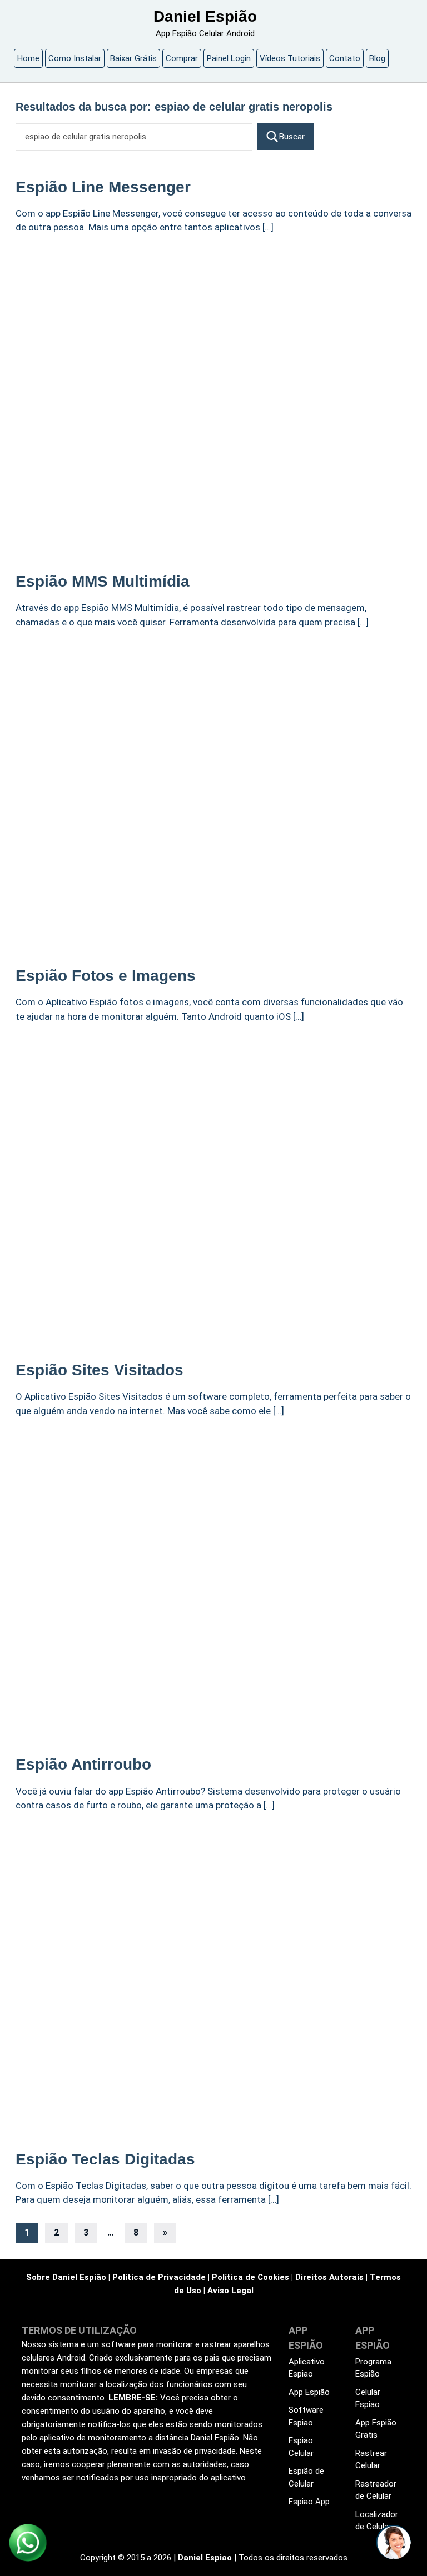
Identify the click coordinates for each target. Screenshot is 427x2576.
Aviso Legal (230, 2291)
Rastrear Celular (371, 2460)
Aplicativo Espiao (307, 2368)
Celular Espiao (368, 2399)
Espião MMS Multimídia (103, 581)
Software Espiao (306, 2416)
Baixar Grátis (133, 58)
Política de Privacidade (159, 2277)
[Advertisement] (213, 328)
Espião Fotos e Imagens (106, 976)
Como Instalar (75, 58)
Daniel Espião (205, 16)
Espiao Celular (301, 2447)
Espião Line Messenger (103, 187)
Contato (345, 58)
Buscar (292, 137)
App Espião (309, 2392)
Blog (377, 58)
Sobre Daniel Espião (66, 2277)
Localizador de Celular (377, 2521)
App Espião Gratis (376, 2429)
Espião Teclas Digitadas (105, 2159)
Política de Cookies (250, 2277)
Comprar (182, 58)
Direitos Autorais (329, 2277)
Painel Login (229, 58)
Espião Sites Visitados (100, 1370)
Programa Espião (373, 2368)
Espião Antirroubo (83, 1764)
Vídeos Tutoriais (290, 58)
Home (28, 58)
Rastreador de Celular (376, 2490)
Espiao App (309, 2502)
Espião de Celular (306, 2477)
